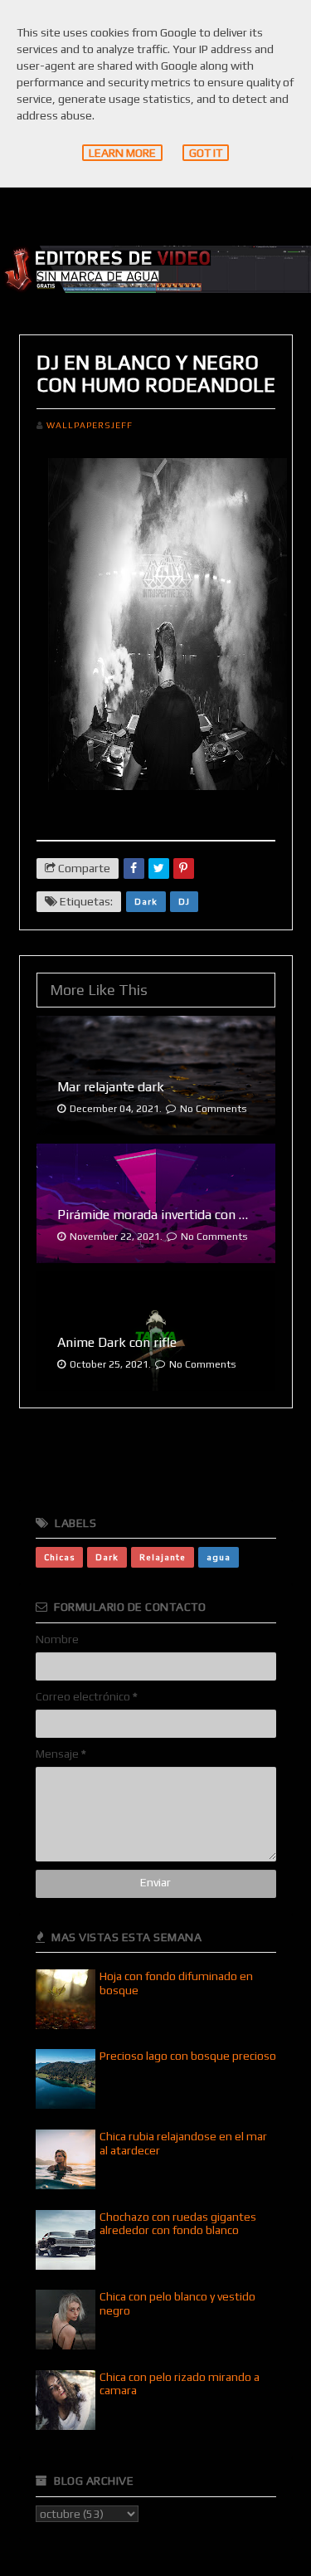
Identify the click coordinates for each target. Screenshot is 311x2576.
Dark (146, 901)
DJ (184, 901)
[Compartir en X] (159, 868)
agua (219, 1557)
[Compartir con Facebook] (134, 868)
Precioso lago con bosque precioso (188, 2056)
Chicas (59, 1557)
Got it (206, 153)
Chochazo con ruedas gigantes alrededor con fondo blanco (178, 2224)
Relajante (163, 1557)
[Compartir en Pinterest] (184, 868)
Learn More (122, 153)
